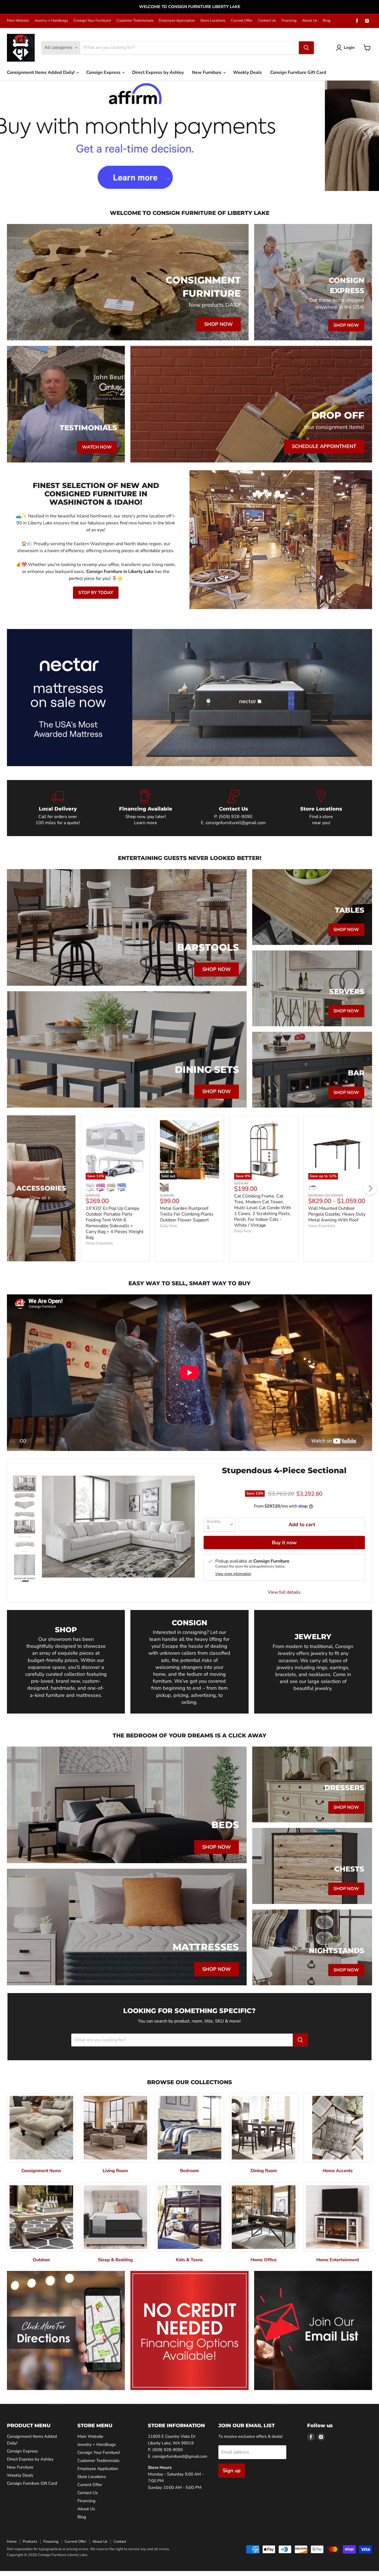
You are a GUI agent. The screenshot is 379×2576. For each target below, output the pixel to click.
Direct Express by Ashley (158, 72)
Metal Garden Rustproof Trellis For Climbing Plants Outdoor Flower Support (187, 1214)
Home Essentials (99, 1243)
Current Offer (242, 21)
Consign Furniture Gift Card (298, 72)
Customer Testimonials (135, 21)
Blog (327, 21)
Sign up (232, 2471)
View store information (233, 1574)
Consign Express (104, 72)
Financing (289, 21)
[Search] (306, 48)
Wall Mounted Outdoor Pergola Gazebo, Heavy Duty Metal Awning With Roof (337, 1214)
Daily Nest (168, 1226)
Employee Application (177, 21)
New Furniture (207, 72)
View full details (284, 1592)
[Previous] (9, 1188)
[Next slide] (364, 136)
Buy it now (284, 1543)
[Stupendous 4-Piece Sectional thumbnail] (25, 1484)
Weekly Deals (247, 72)
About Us (310, 21)
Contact (120, 2542)
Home (12, 2542)
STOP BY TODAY (96, 593)
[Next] (370, 1188)
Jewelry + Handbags (51, 21)
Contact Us (267, 21)
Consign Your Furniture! (92, 21)
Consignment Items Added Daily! (41, 72)
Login (349, 47)
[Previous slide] (15, 136)
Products (30, 2542)
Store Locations (213, 21)
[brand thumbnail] (25, 1580)
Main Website (18, 21)
